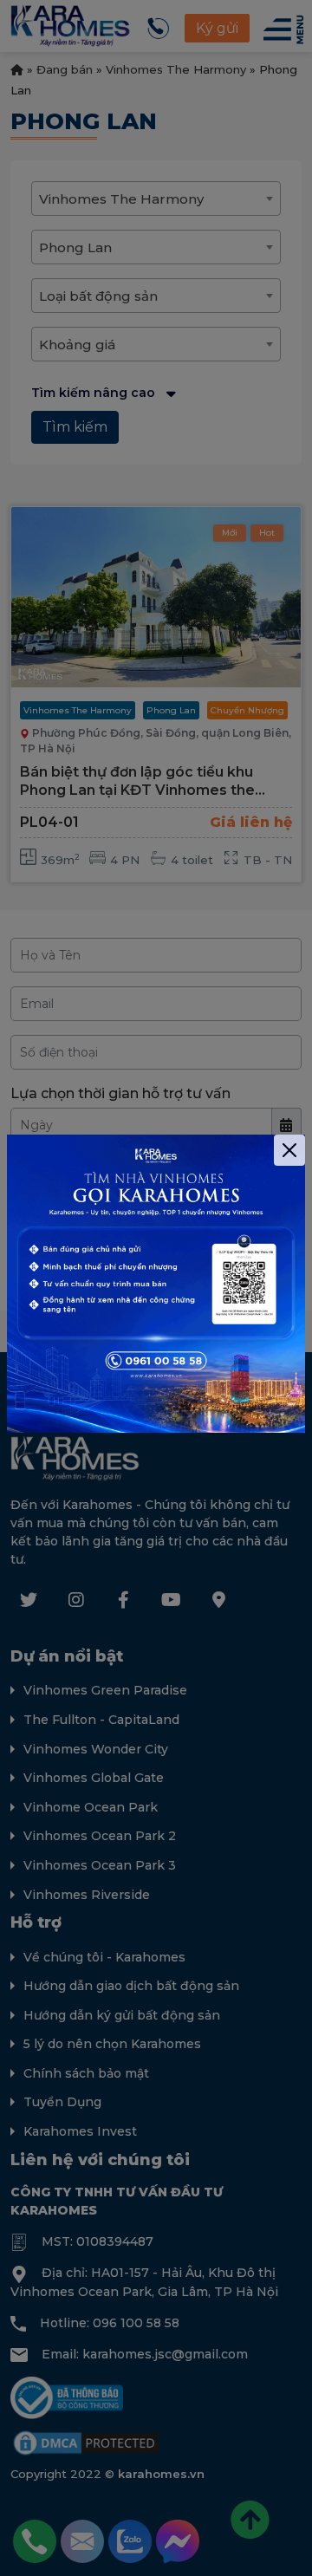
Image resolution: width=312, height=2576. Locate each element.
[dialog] (156, 1288)
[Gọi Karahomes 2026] (156, 1284)
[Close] (289, 1150)
